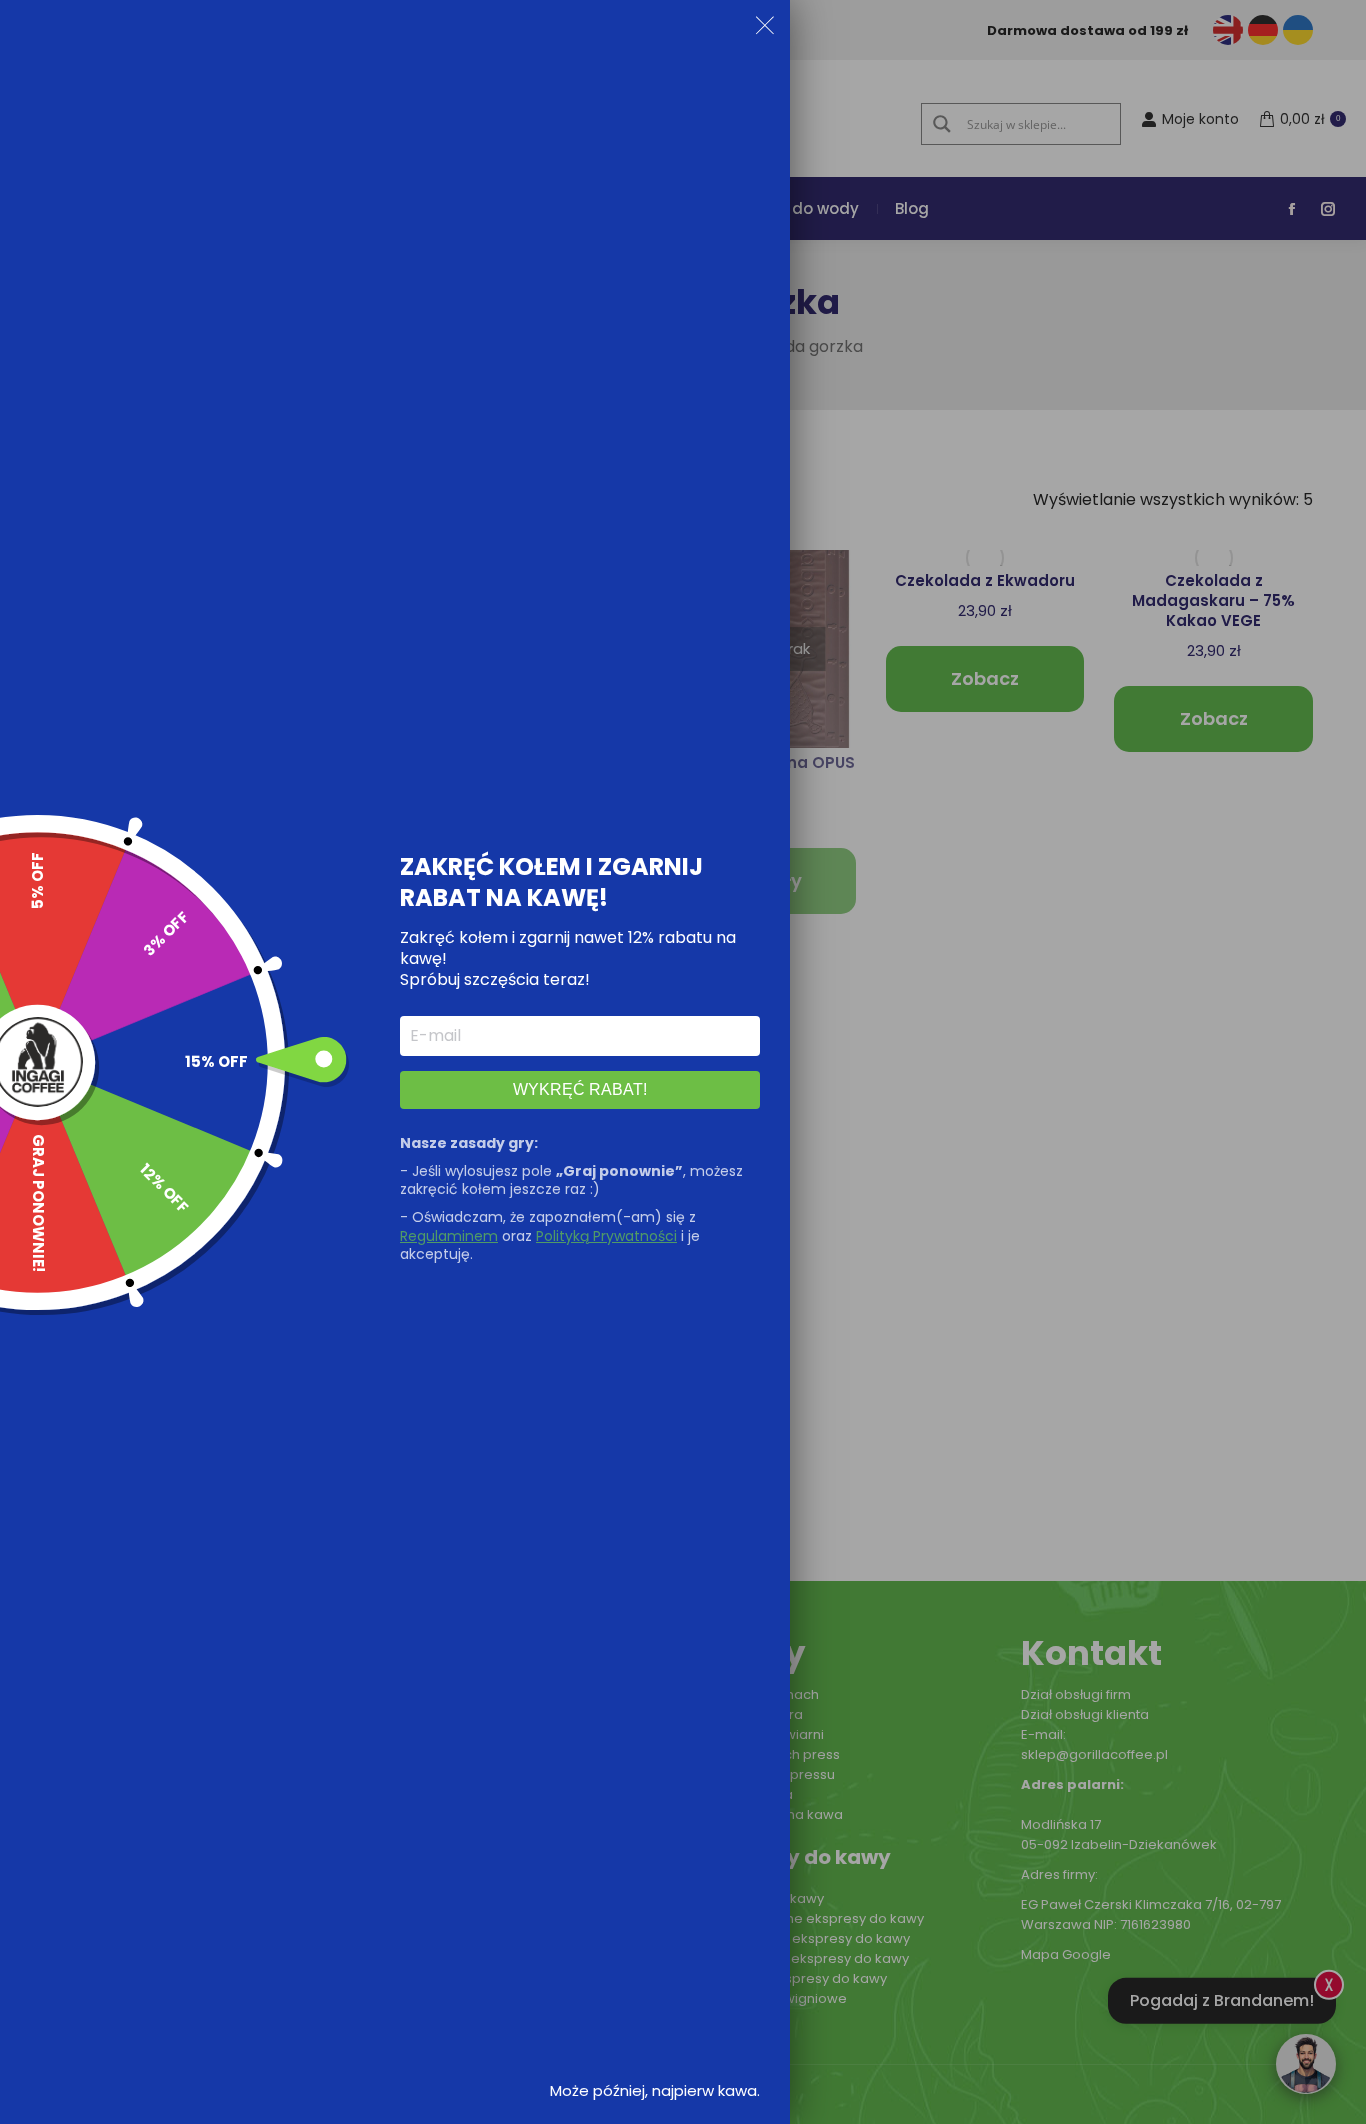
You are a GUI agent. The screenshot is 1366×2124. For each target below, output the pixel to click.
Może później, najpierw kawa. (655, 2090)
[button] (765, 29)
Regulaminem (449, 1236)
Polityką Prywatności (606, 1236)
